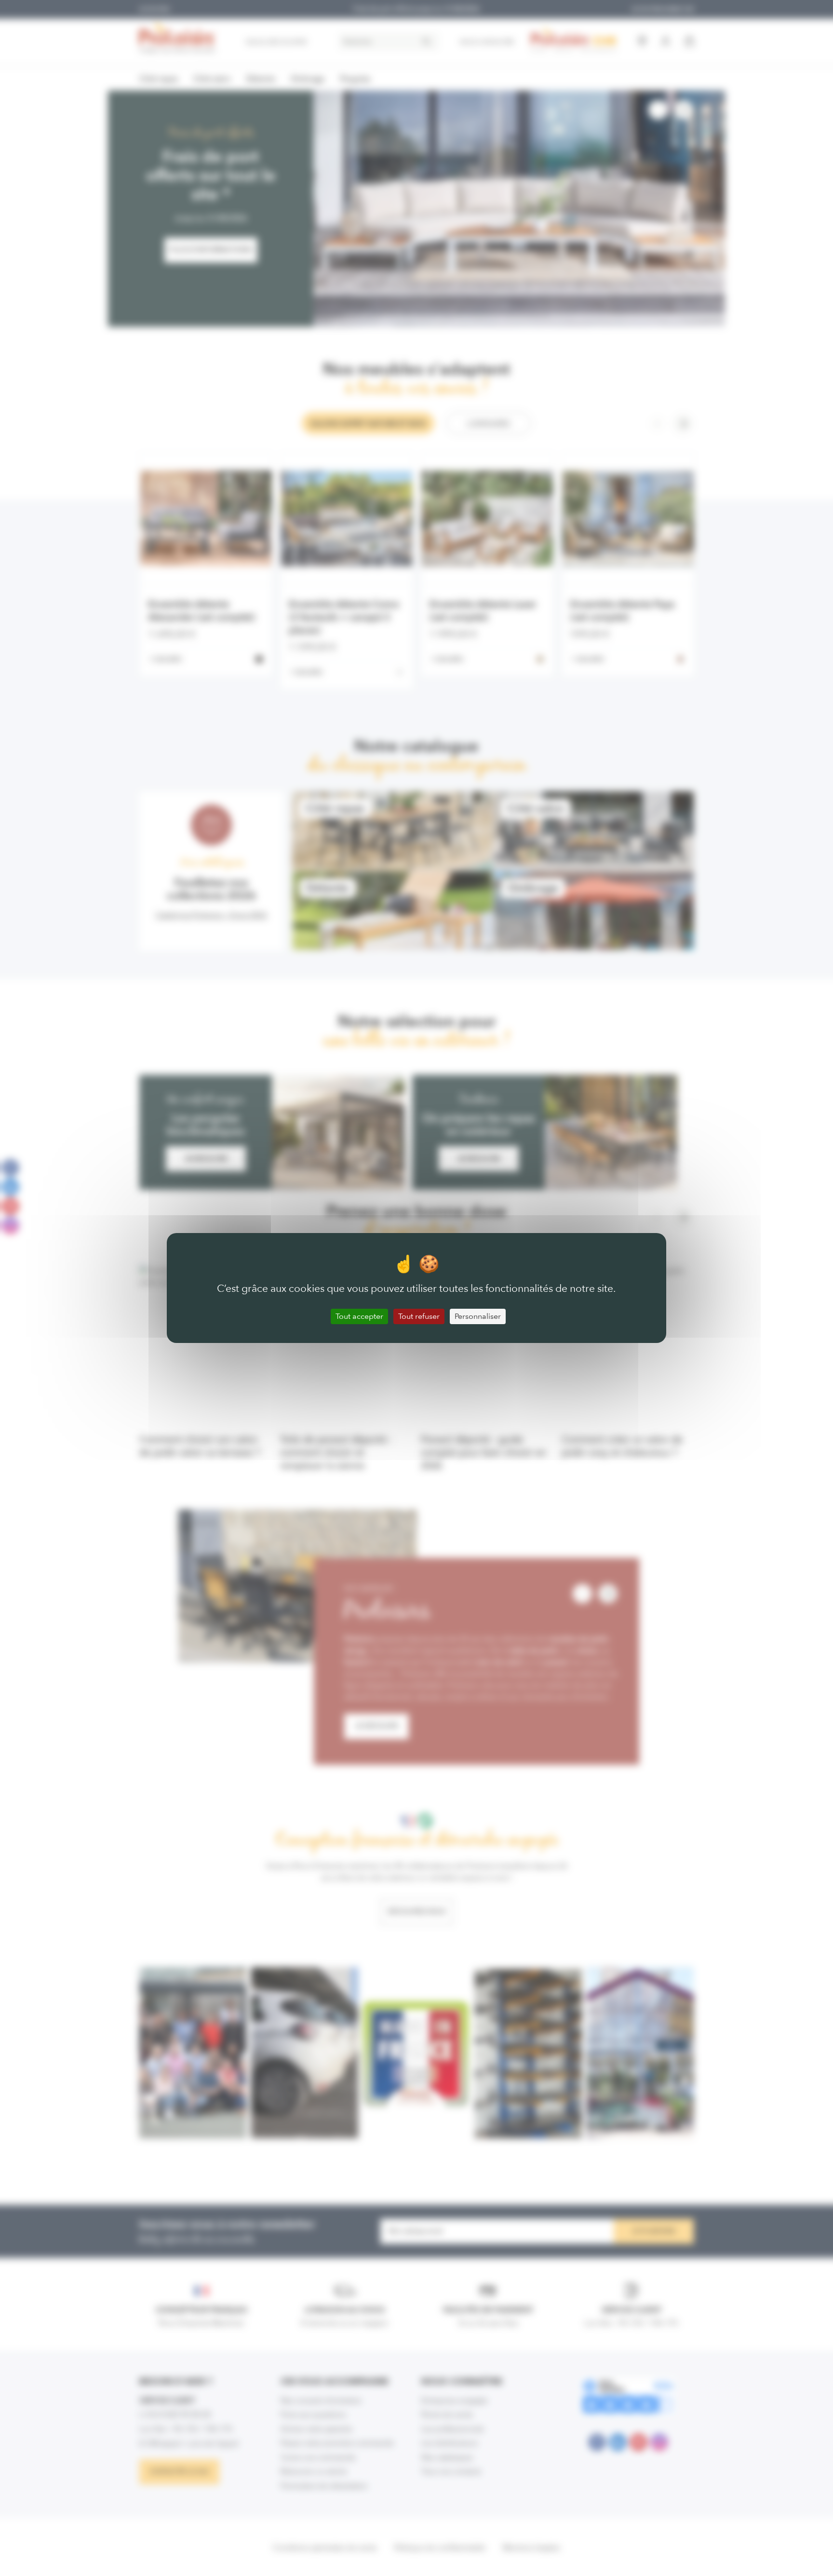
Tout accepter (359, 1316)
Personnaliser (478, 1316)
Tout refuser (419, 1316)
